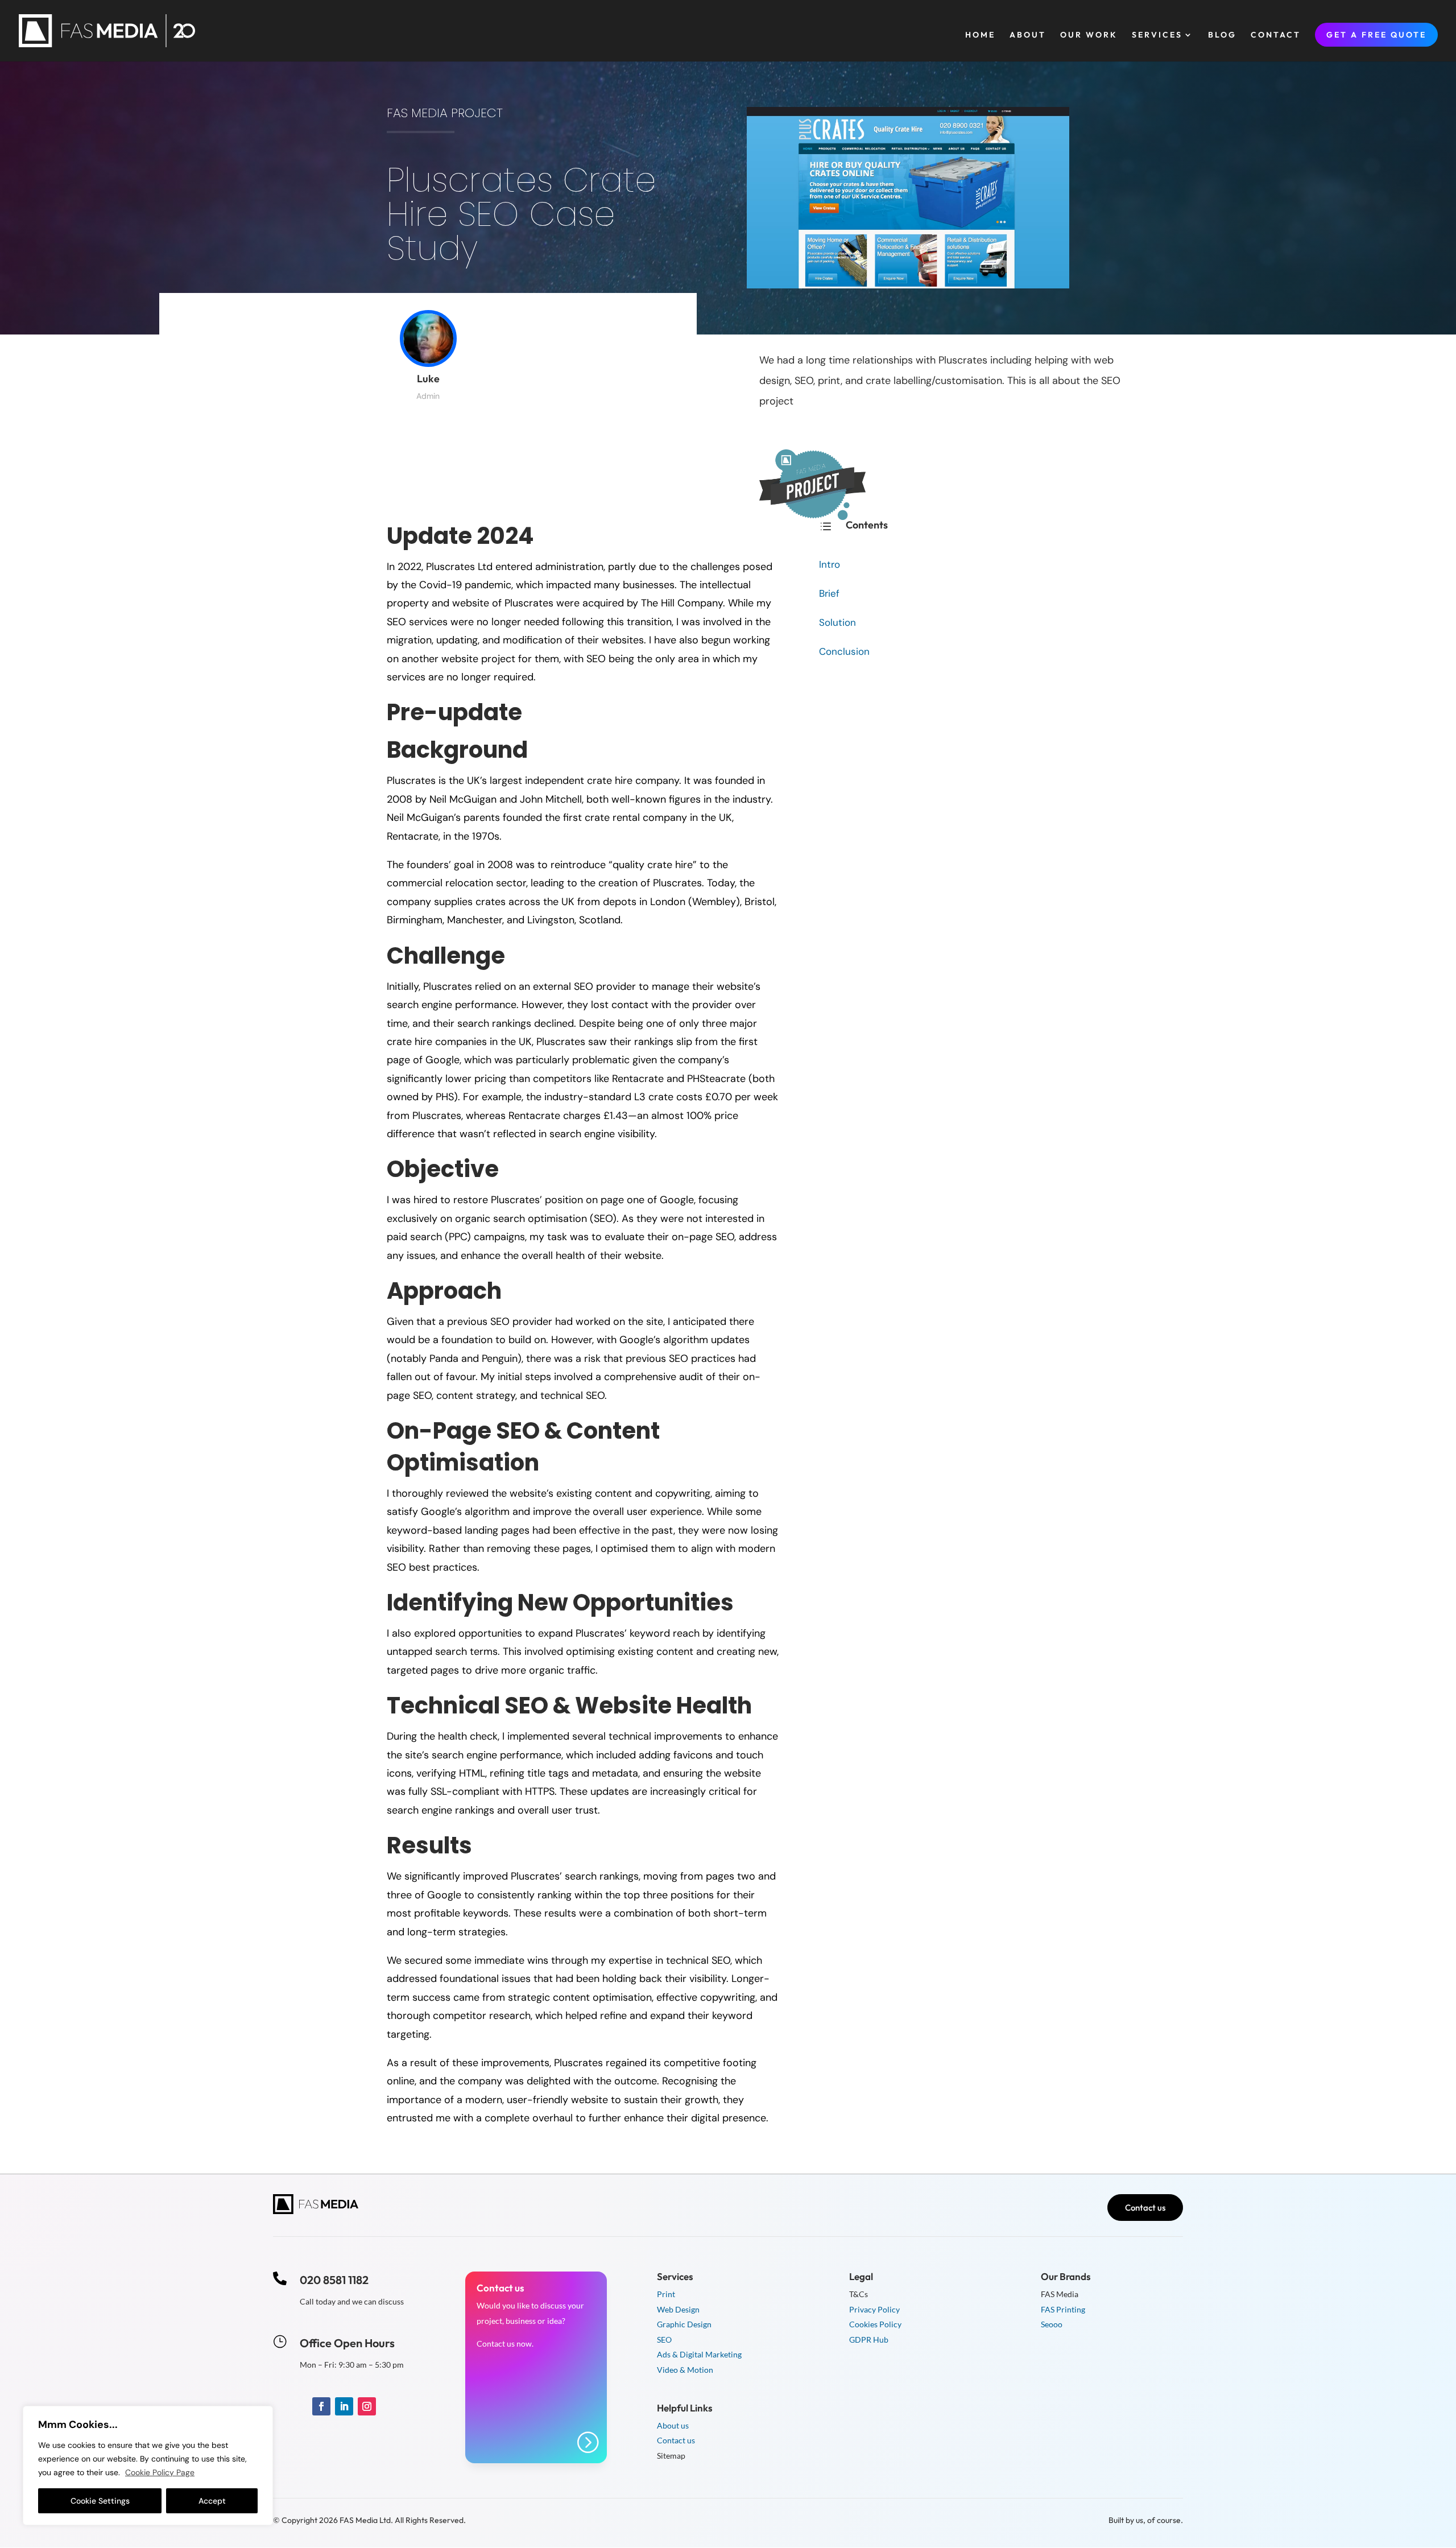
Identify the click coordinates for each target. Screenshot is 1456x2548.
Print (666, 2294)
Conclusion (844, 651)
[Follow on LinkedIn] (344, 2406)
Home (980, 35)
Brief (829, 593)
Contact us (1145, 2208)
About (1028, 35)
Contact (1276, 35)
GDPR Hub (869, 2340)
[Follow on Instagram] (367, 2406)
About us (673, 2425)
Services (1157, 35)
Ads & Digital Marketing (699, 2354)
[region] (148, 2466)
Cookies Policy (875, 2324)
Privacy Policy (874, 2309)
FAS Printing (1063, 2309)
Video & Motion (685, 2370)
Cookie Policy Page (160, 2472)
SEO (664, 2340)
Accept (212, 2501)
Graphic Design (684, 2324)
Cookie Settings (100, 2501)
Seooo (1052, 2324)
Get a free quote (1376, 35)
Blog (1222, 35)
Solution (837, 622)
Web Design (678, 2309)
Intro (830, 564)
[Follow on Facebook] (321, 2406)
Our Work (1089, 35)
